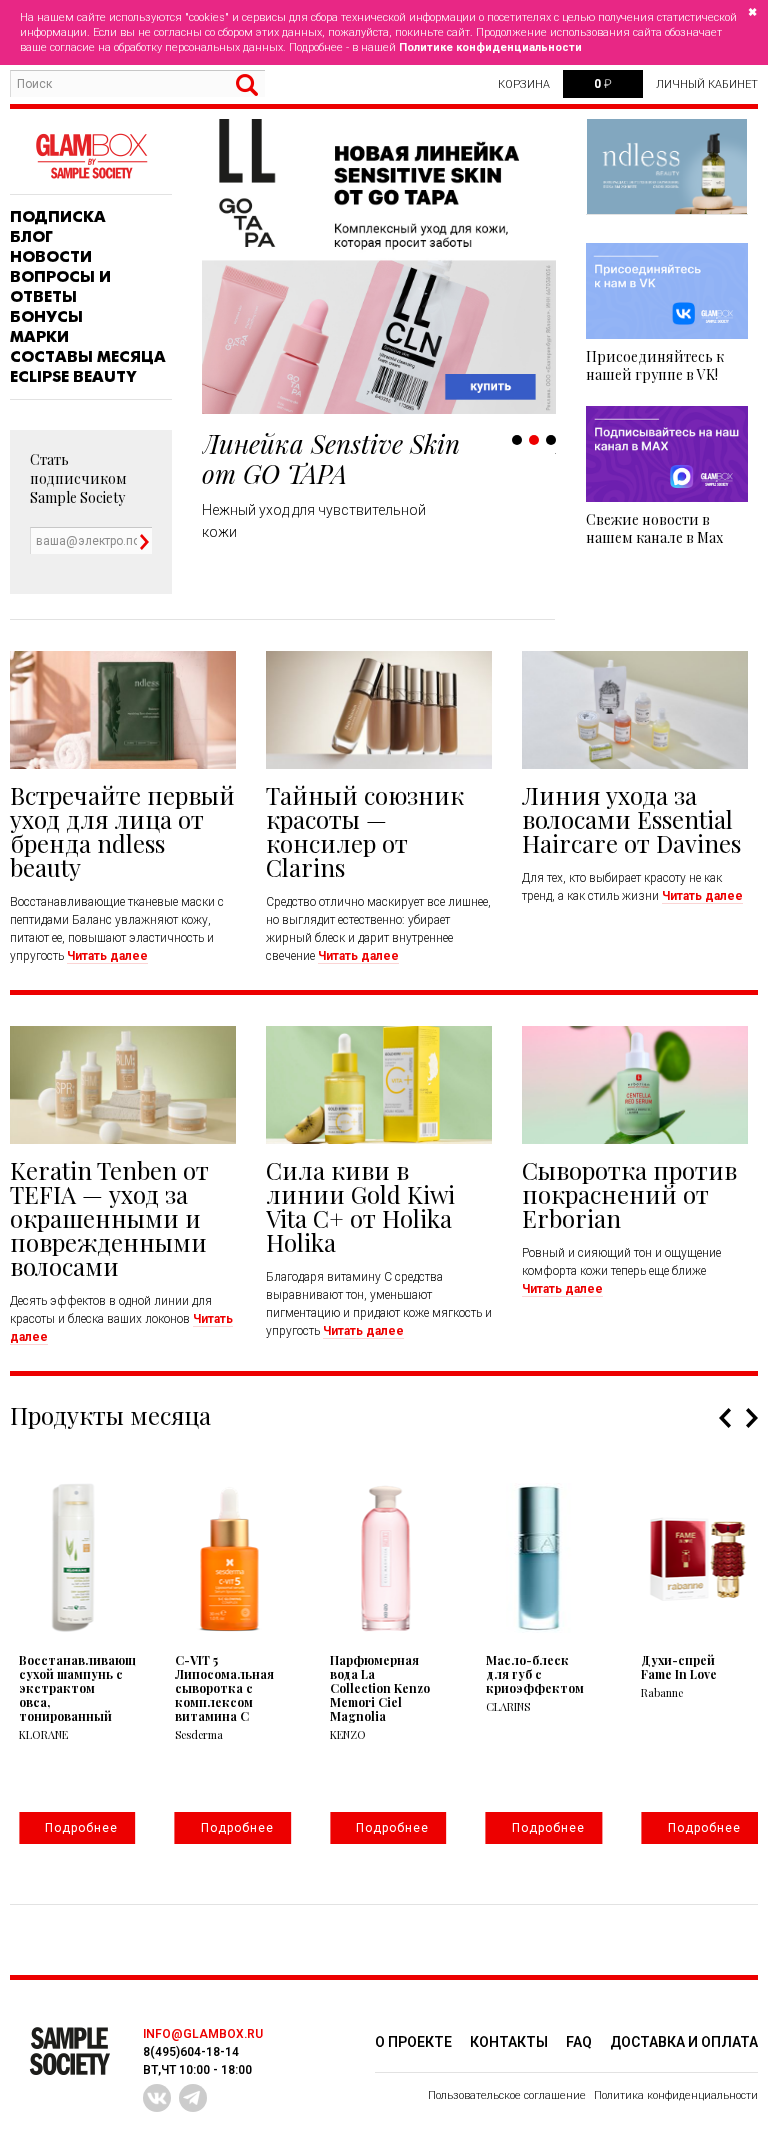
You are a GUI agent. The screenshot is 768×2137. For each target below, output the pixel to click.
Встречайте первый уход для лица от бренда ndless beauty (122, 831)
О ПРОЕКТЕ (413, 2042)
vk (157, 2098)
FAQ (579, 2042)
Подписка (58, 217)
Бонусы (46, 317)
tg (193, 2098)
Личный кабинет (707, 84)
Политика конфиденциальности (676, 2095)
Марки (39, 337)
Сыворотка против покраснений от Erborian (629, 1194)
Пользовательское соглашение (507, 2095)
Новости (51, 257)
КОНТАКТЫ (509, 2042)
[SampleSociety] (91, 156)
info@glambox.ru (203, 2034)
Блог (31, 237)
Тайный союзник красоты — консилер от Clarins (365, 831)
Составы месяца (88, 357)
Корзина (524, 84)
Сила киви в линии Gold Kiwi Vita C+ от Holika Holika (360, 1206)
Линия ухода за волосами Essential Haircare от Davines (631, 819)
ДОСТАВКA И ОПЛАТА (684, 2042)
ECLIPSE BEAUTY (73, 377)
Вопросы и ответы (60, 287)
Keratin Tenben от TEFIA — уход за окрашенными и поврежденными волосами (109, 1218)
